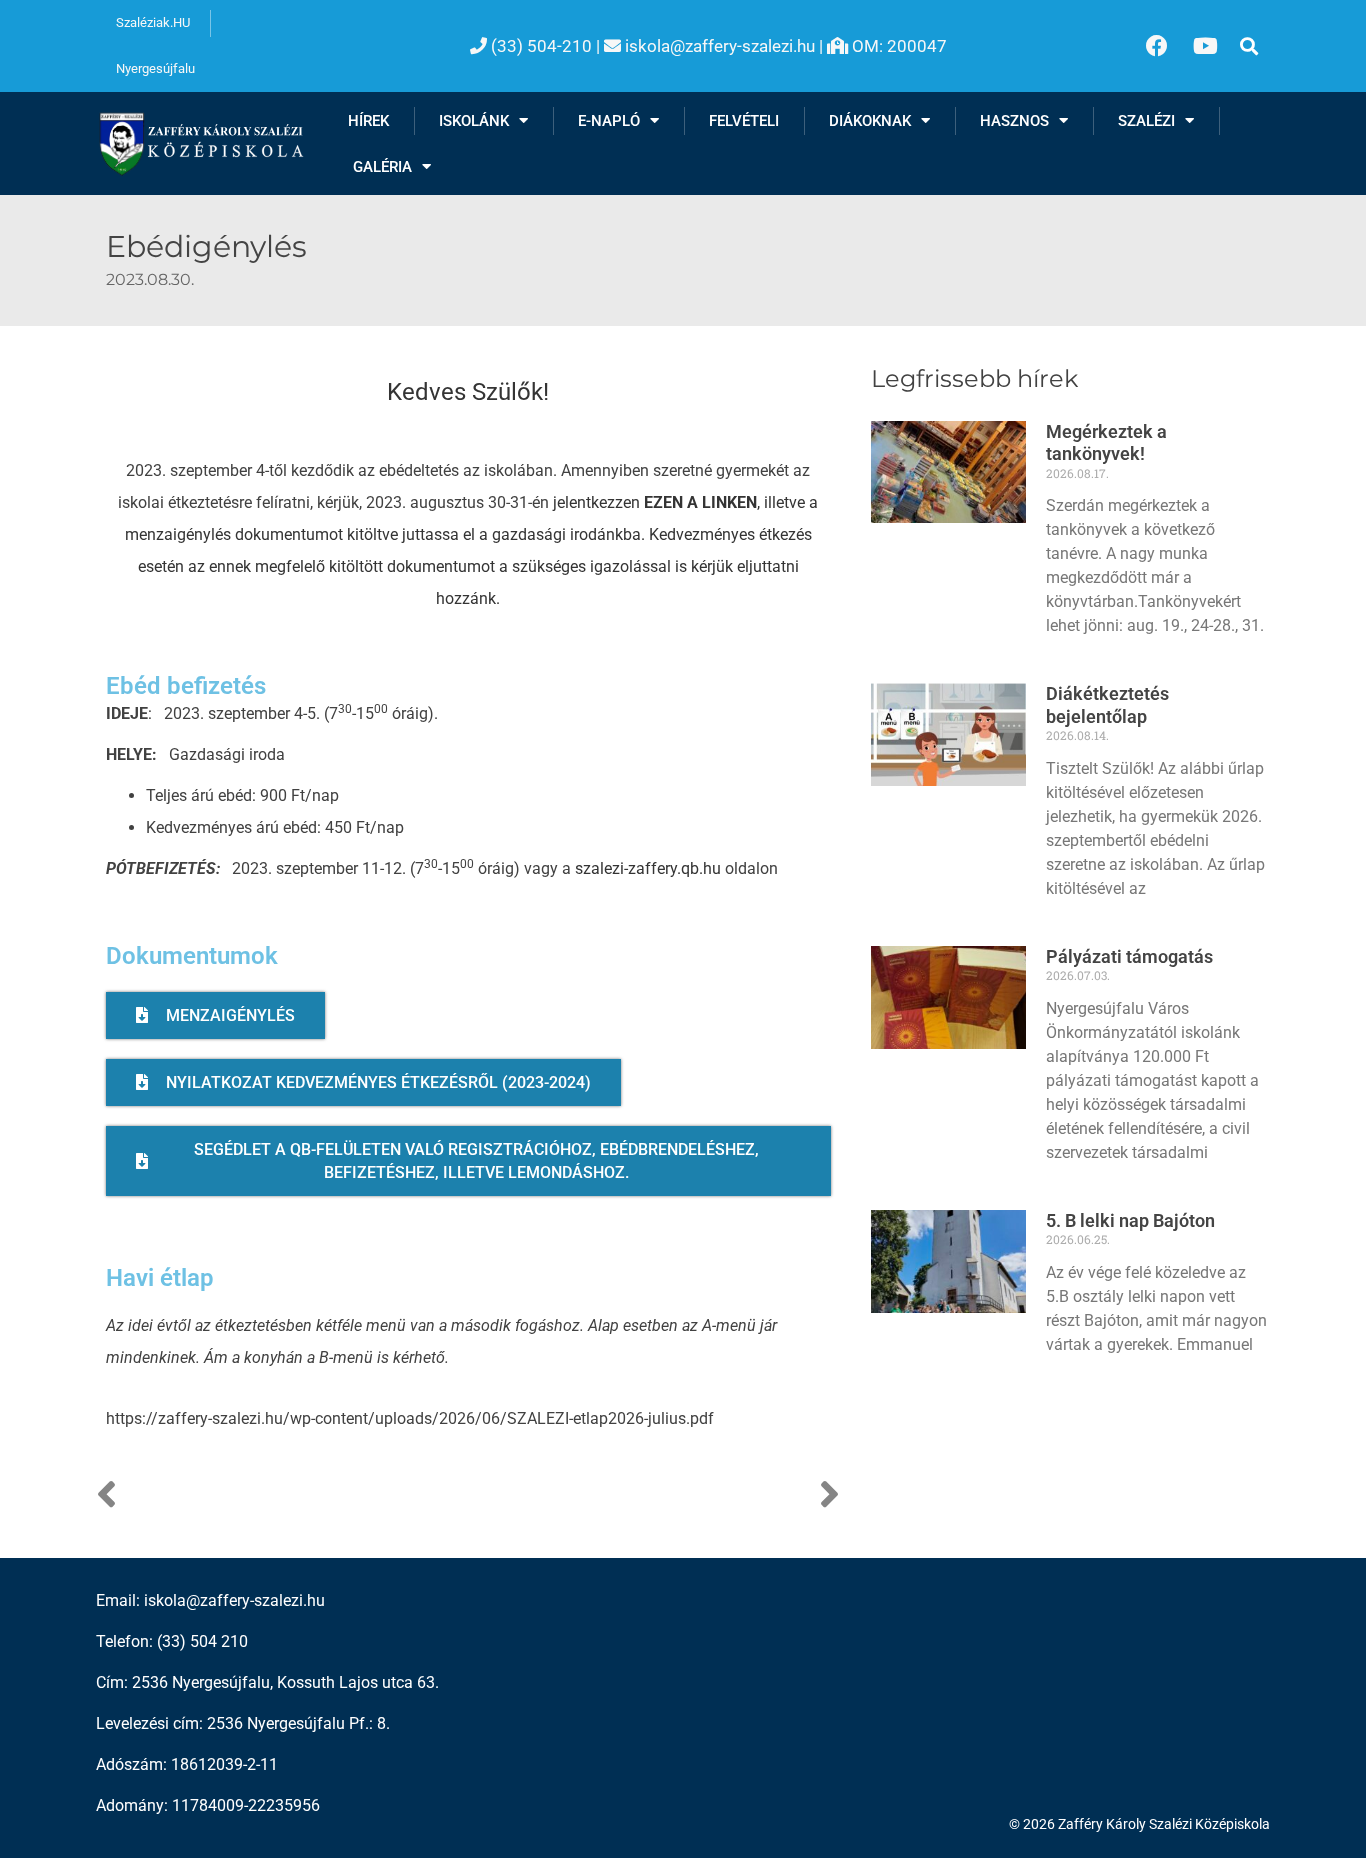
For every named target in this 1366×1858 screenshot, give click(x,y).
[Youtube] (1206, 46)
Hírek (368, 121)
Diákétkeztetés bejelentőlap (1107, 705)
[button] (1248, 46)
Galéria (382, 167)
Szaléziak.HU (153, 22)
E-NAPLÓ (609, 121)
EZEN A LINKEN (700, 502)
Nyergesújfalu (155, 68)
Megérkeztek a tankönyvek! (1106, 443)
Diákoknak (870, 121)
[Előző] (282, 1496)
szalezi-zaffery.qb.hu (648, 868)
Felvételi (744, 121)
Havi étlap (160, 1278)
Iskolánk (474, 121)
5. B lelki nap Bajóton (1130, 1220)
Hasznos (1014, 121)
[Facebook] (1157, 46)
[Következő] (654, 1496)
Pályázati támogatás (1129, 956)
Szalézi (1146, 121)
